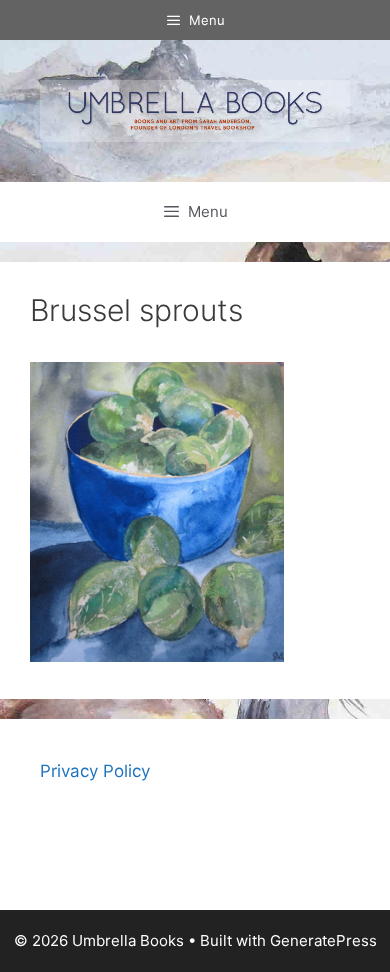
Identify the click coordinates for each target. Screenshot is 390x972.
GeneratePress (323, 940)
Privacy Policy (95, 771)
